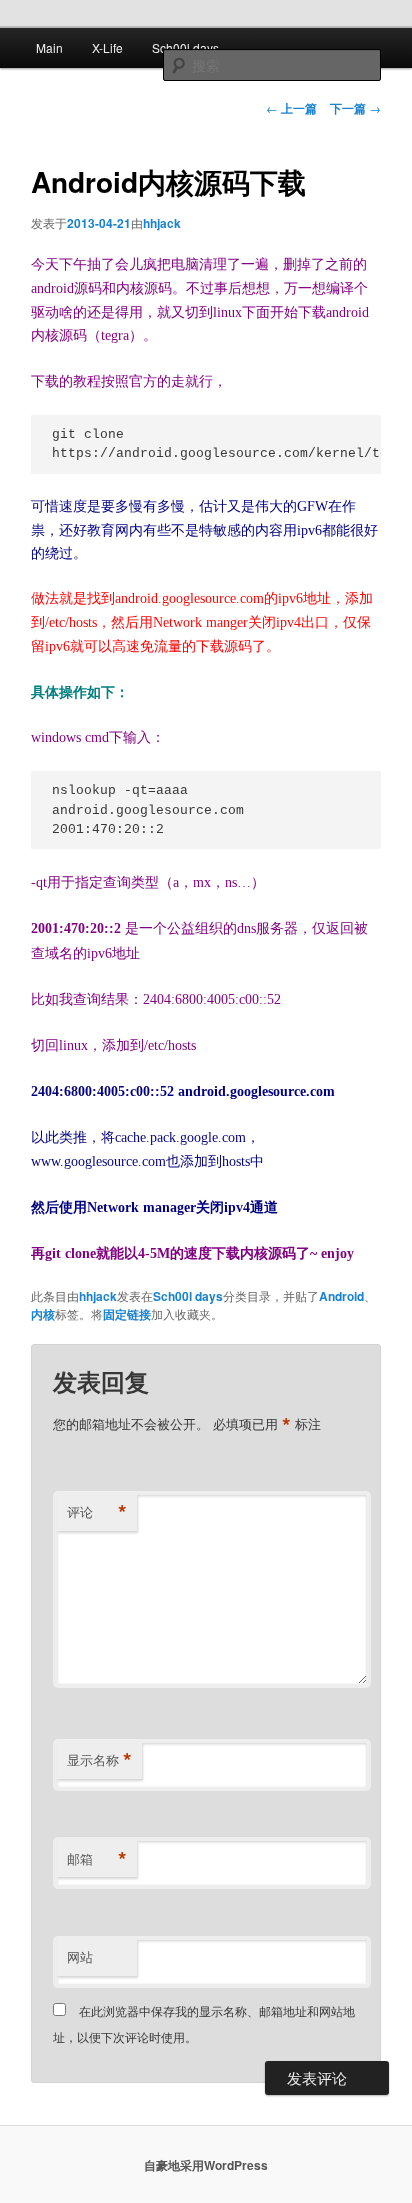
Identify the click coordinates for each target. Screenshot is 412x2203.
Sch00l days (185, 47)
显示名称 (99, 1760)
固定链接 (127, 1314)
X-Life (107, 47)
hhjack (162, 223)
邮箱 (97, 1859)
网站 (80, 1956)
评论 (97, 1512)
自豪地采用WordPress (206, 2165)
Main (49, 47)
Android (341, 1296)
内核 (43, 1314)
